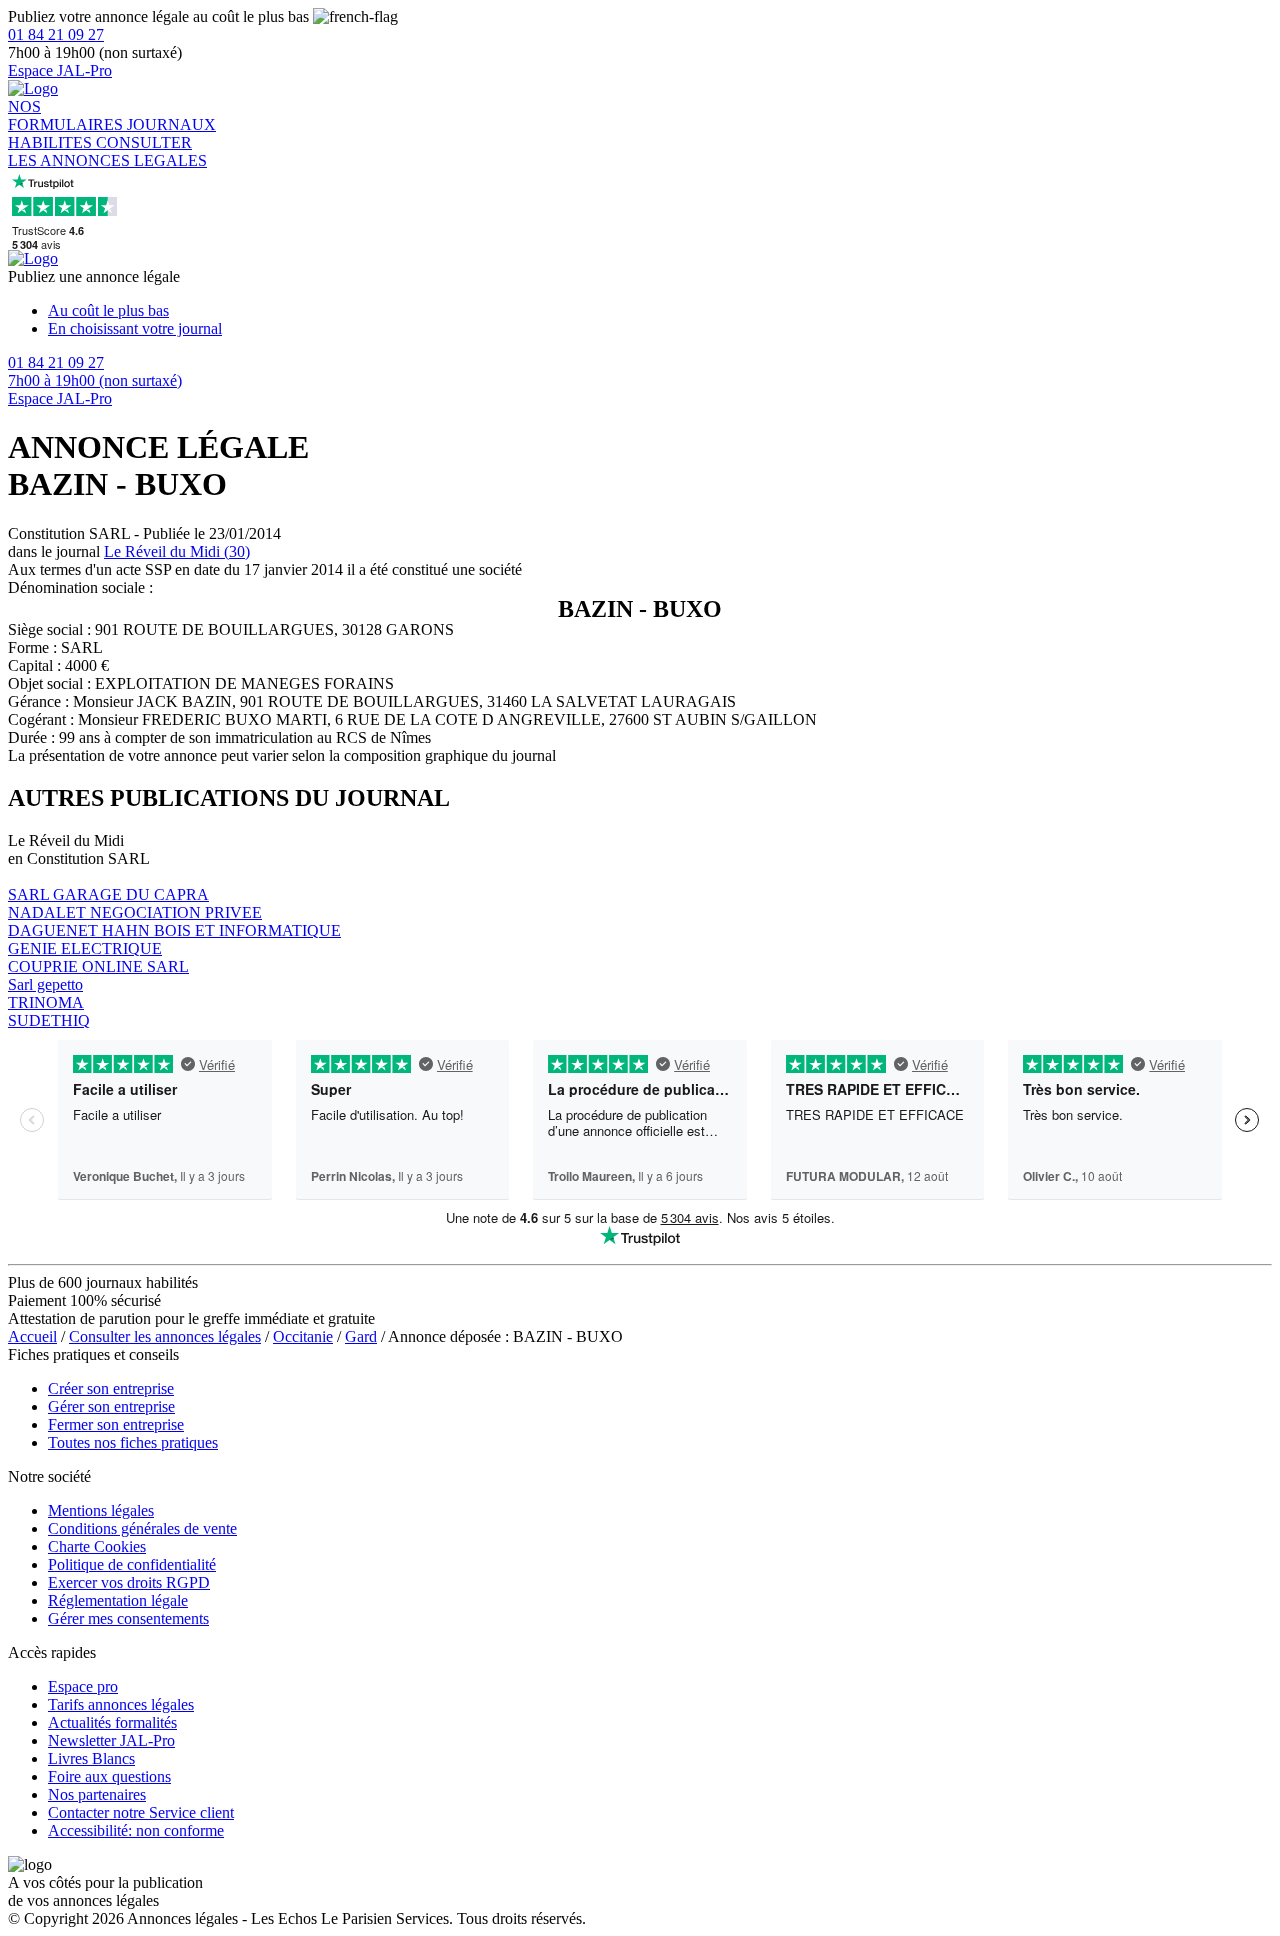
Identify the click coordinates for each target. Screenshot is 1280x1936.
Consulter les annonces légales (165, 1336)
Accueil (32, 1336)
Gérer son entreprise (111, 1406)
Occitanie (303, 1336)
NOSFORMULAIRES (67, 115)
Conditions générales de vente (142, 1528)
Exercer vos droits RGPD (129, 1582)
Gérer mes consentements (128, 1618)
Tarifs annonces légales (121, 1704)
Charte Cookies (97, 1546)
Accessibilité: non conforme (136, 1830)
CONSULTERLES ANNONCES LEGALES (107, 151)
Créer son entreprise (111, 1388)
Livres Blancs (91, 1758)
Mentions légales (101, 1510)
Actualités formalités (112, 1722)
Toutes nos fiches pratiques (133, 1442)
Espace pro (83, 1686)
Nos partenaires (97, 1794)
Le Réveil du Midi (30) (177, 551)
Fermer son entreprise (116, 1424)
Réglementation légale (118, 1600)
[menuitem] (660, 311)
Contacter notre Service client (141, 1812)
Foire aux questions (109, 1776)
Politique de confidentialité (132, 1564)
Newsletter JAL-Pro (111, 1740)
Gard (361, 1336)
